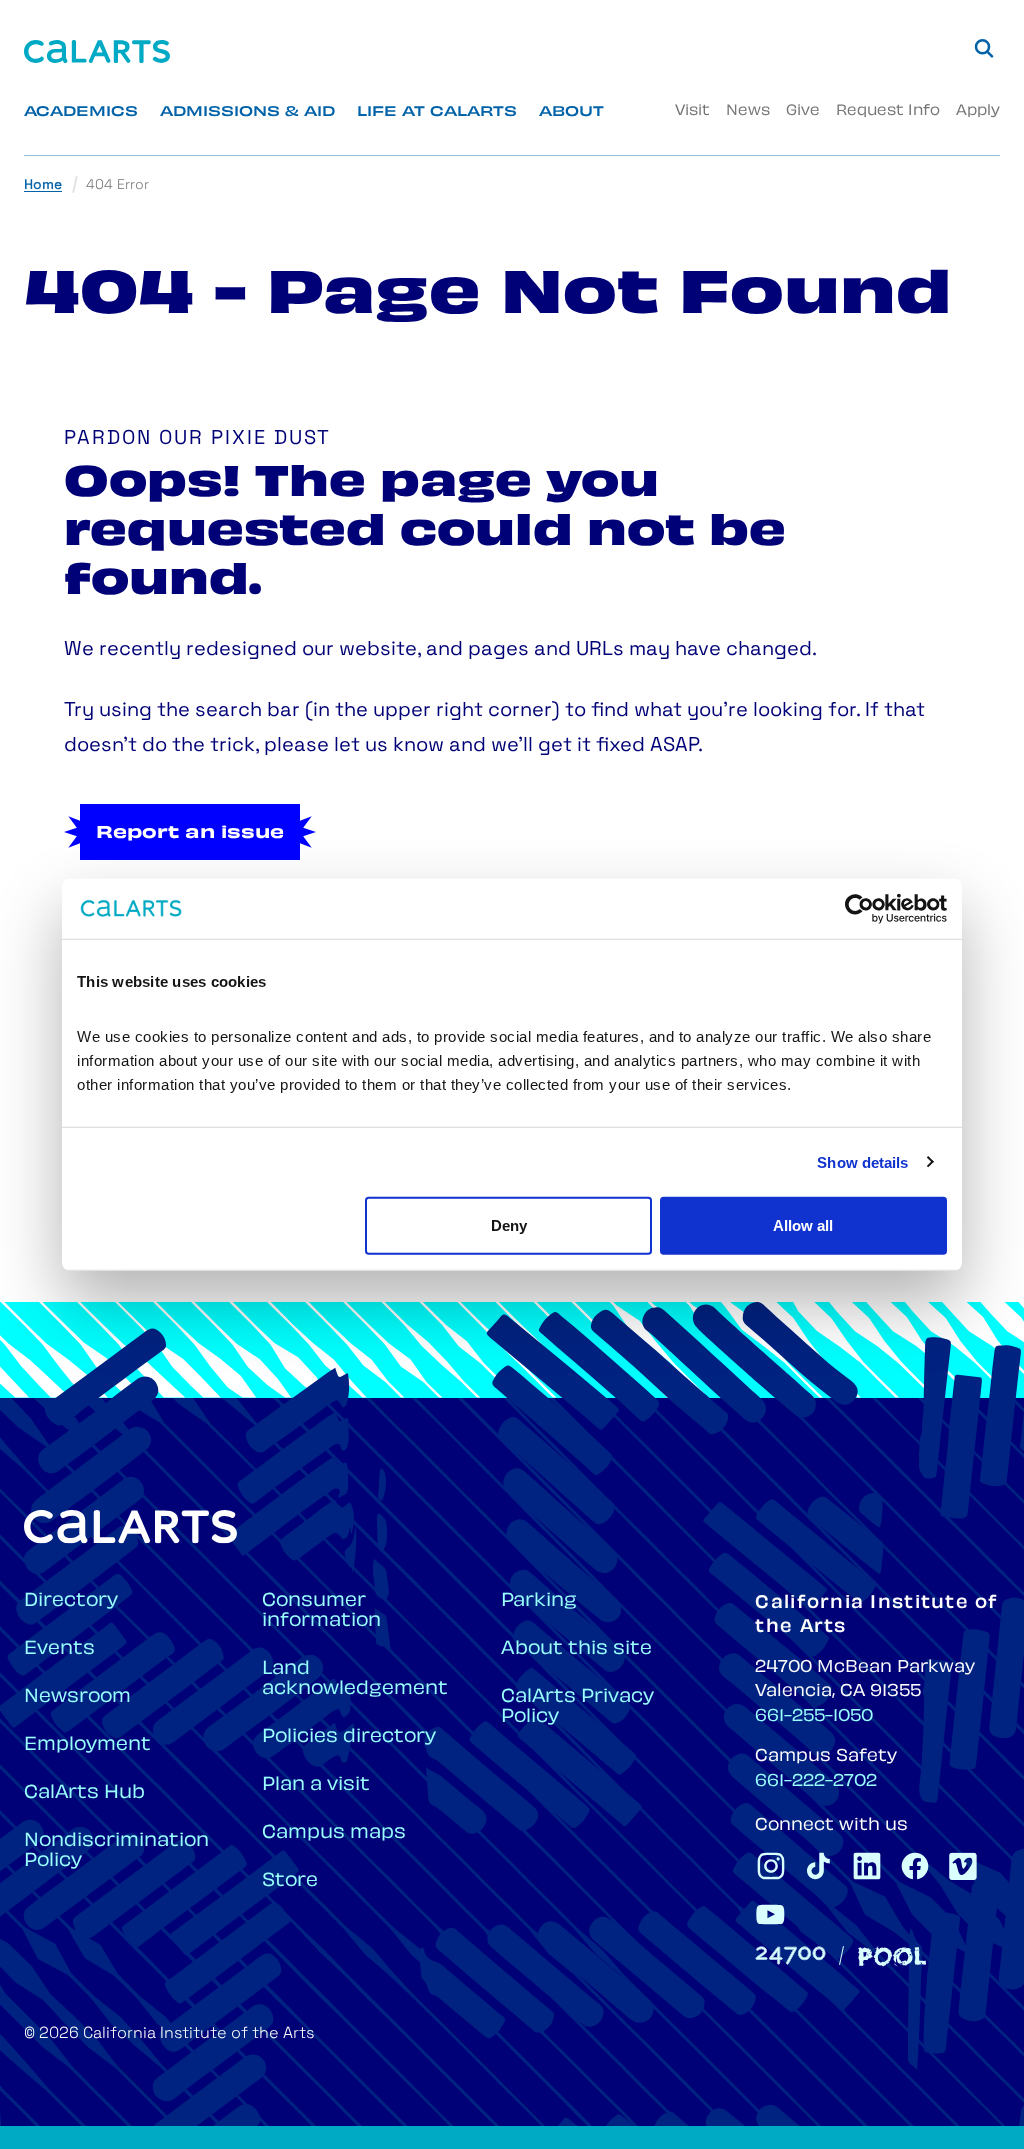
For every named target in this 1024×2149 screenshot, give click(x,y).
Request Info (888, 111)
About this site (576, 1649)
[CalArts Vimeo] (963, 1866)
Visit (692, 111)
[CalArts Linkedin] (867, 1866)
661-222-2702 (816, 1782)
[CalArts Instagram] (771, 1866)
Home (43, 185)
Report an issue (190, 834)
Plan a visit (316, 1785)
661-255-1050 (814, 1717)
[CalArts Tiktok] (819, 1866)
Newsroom (77, 1697)
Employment (87, 1745)
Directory (71, 1601)
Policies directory (349, 1737)
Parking (539, 1601)
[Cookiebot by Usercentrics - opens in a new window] (859, 908)
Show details (862, 1161)
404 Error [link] (117, 185)
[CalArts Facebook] (915, 1866)
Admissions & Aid (247, 112)
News (748, 111)
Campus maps (334, 1833)
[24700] (790, 1955)
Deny (509, 1225)
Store (290, 1881)
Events (59, 1649)
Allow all (803, 1225)
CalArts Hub (84, 1793)
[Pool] (892, 1956)
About (571, 112)
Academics (81, 112)
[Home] (97, 51)
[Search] (984, 48)
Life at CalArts (437, 112)
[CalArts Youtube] (771, 1914)
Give (803, 111)
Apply (978, 111)
